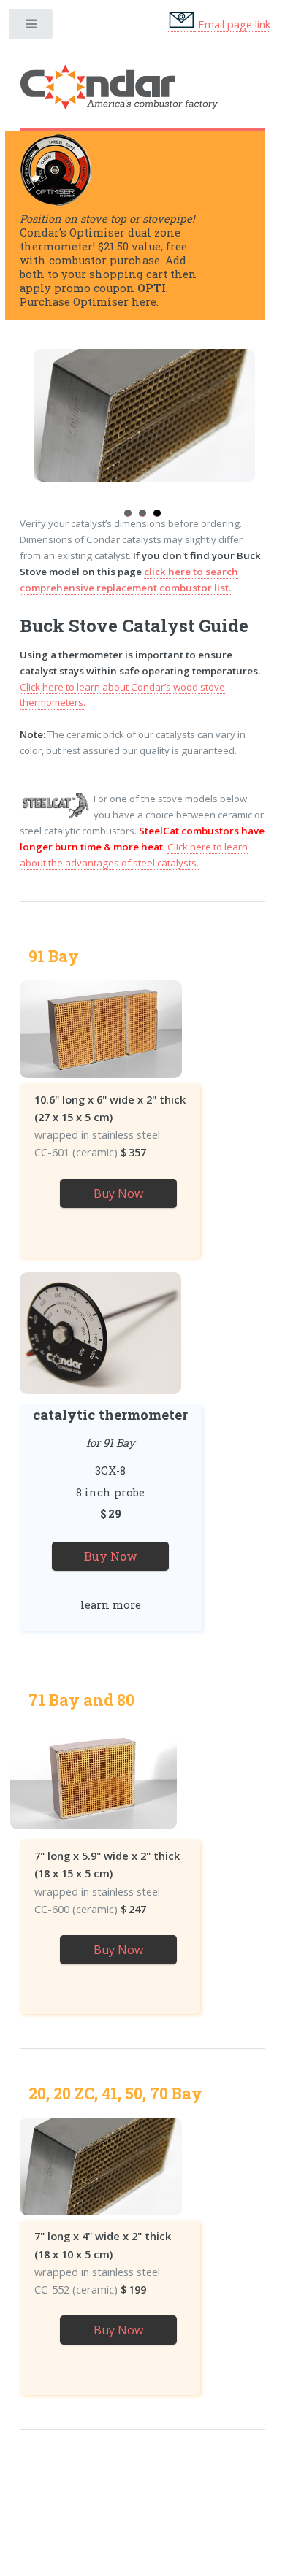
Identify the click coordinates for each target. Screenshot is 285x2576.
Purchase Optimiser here (88, 302)
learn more (111, 1605)
